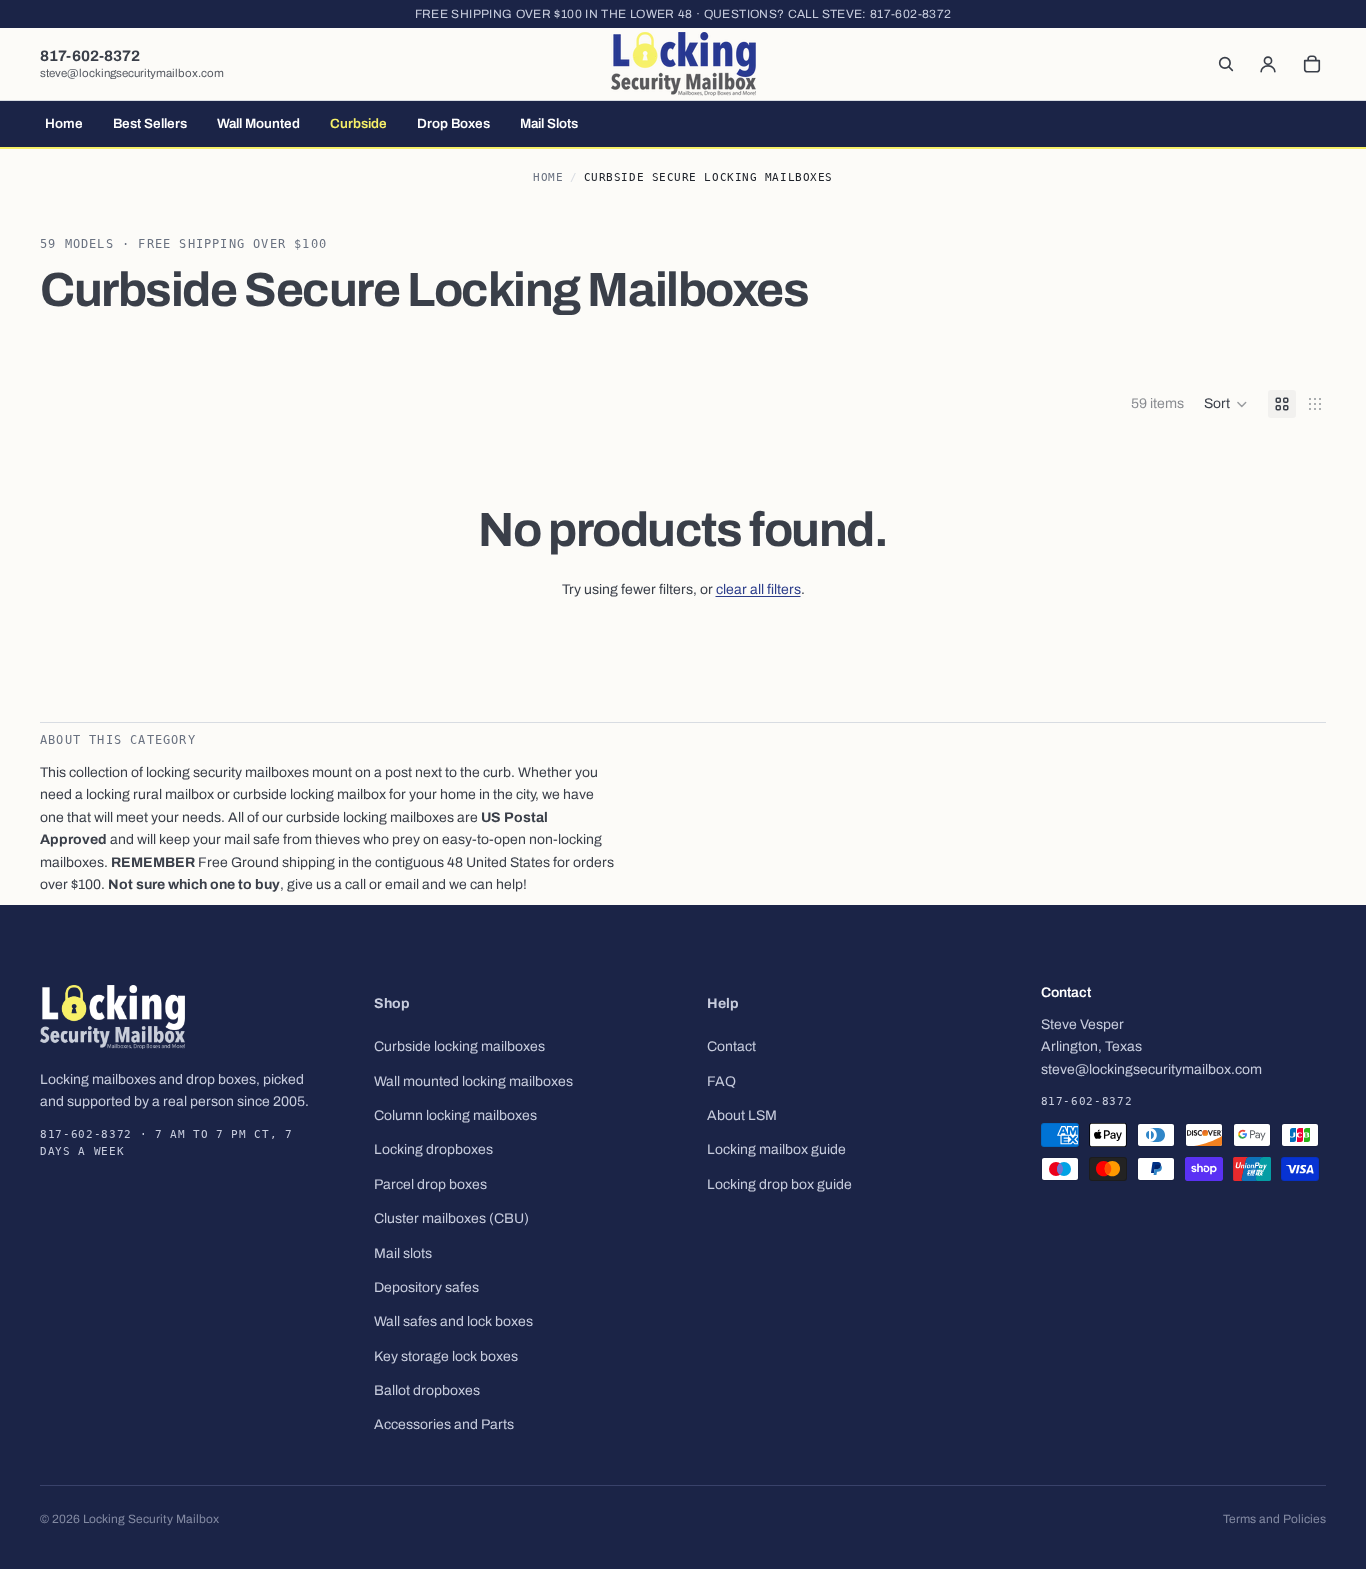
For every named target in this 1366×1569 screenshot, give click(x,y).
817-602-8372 (910, 14)
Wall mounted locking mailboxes (473, 1081)
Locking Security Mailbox (151, 1519)
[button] (1226, 404)
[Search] (1226, 64)
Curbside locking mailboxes (459, 1046)
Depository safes (426, 1287)
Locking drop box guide (779, 1184)
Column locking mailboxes (455, 1115)
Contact (731, 1046)
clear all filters (758, 589)
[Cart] (1312, 64)
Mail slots (403, 1252)
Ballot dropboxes (427, 1390)
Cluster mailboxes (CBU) (451, 1218)
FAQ (721, 1081)
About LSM (742, 1115)
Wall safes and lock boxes (453, 1321)
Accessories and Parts (444, 1424)
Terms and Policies (1274, 1519)
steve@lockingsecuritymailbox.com (132, 73)
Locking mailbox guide (776, 1149)
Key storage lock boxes (446, 1356)
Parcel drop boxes (430, 1184)
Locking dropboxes (433, 1149)
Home (548, 177)
